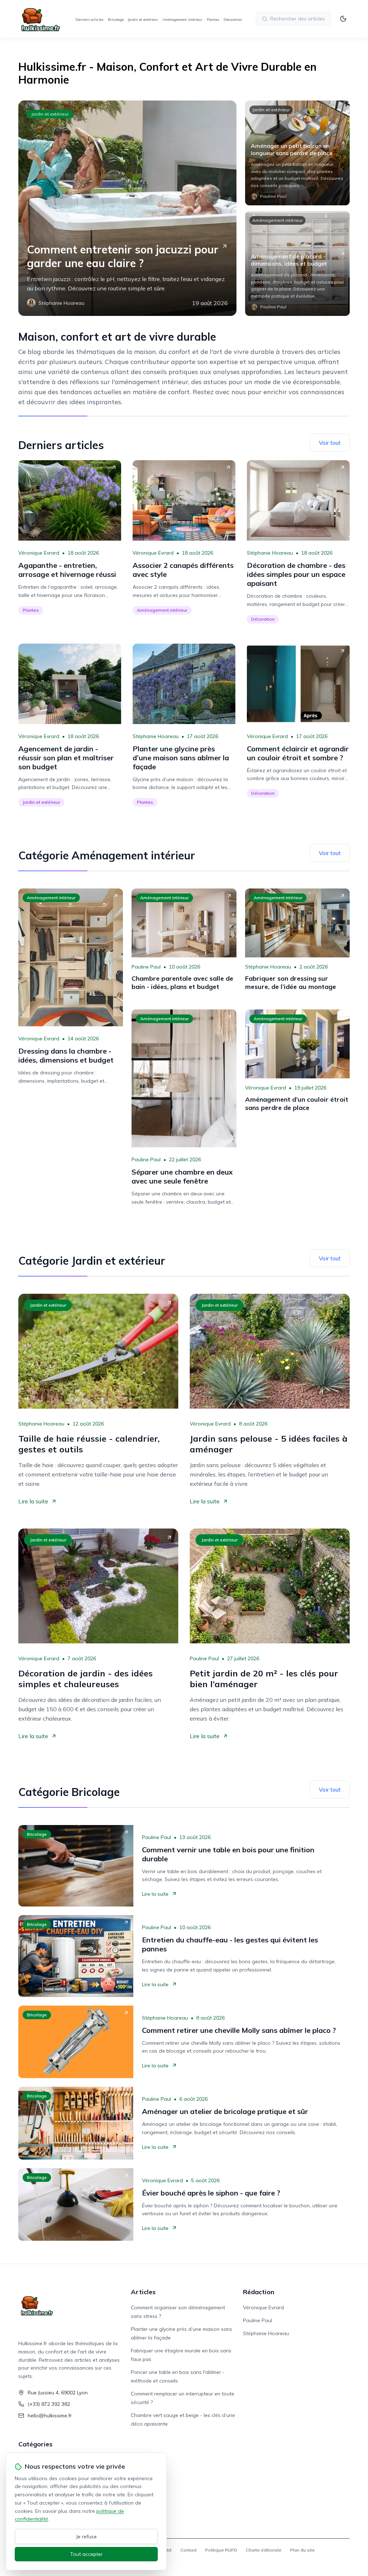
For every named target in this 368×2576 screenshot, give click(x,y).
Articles (143, 2292)
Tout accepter (86, 2554)
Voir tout (330, 443)
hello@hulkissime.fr (50, 2416)
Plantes (213, 20)
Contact (188, 2550)
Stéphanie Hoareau (270, 553)
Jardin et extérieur (143, 20)
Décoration (233, 20)
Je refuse (86, 2537)
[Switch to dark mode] (343, 19)
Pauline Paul (146, 967)
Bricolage (116, 20)
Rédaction (259, 2292)
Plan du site (302, 2550)
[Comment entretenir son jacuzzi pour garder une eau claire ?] (127, 208)
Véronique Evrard (39, 553)
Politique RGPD (221, 2550)
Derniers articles (89, 20)
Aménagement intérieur (182, 20)
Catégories (35, 2444)
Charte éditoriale (264, 2550)
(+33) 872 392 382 (49, 2404)
